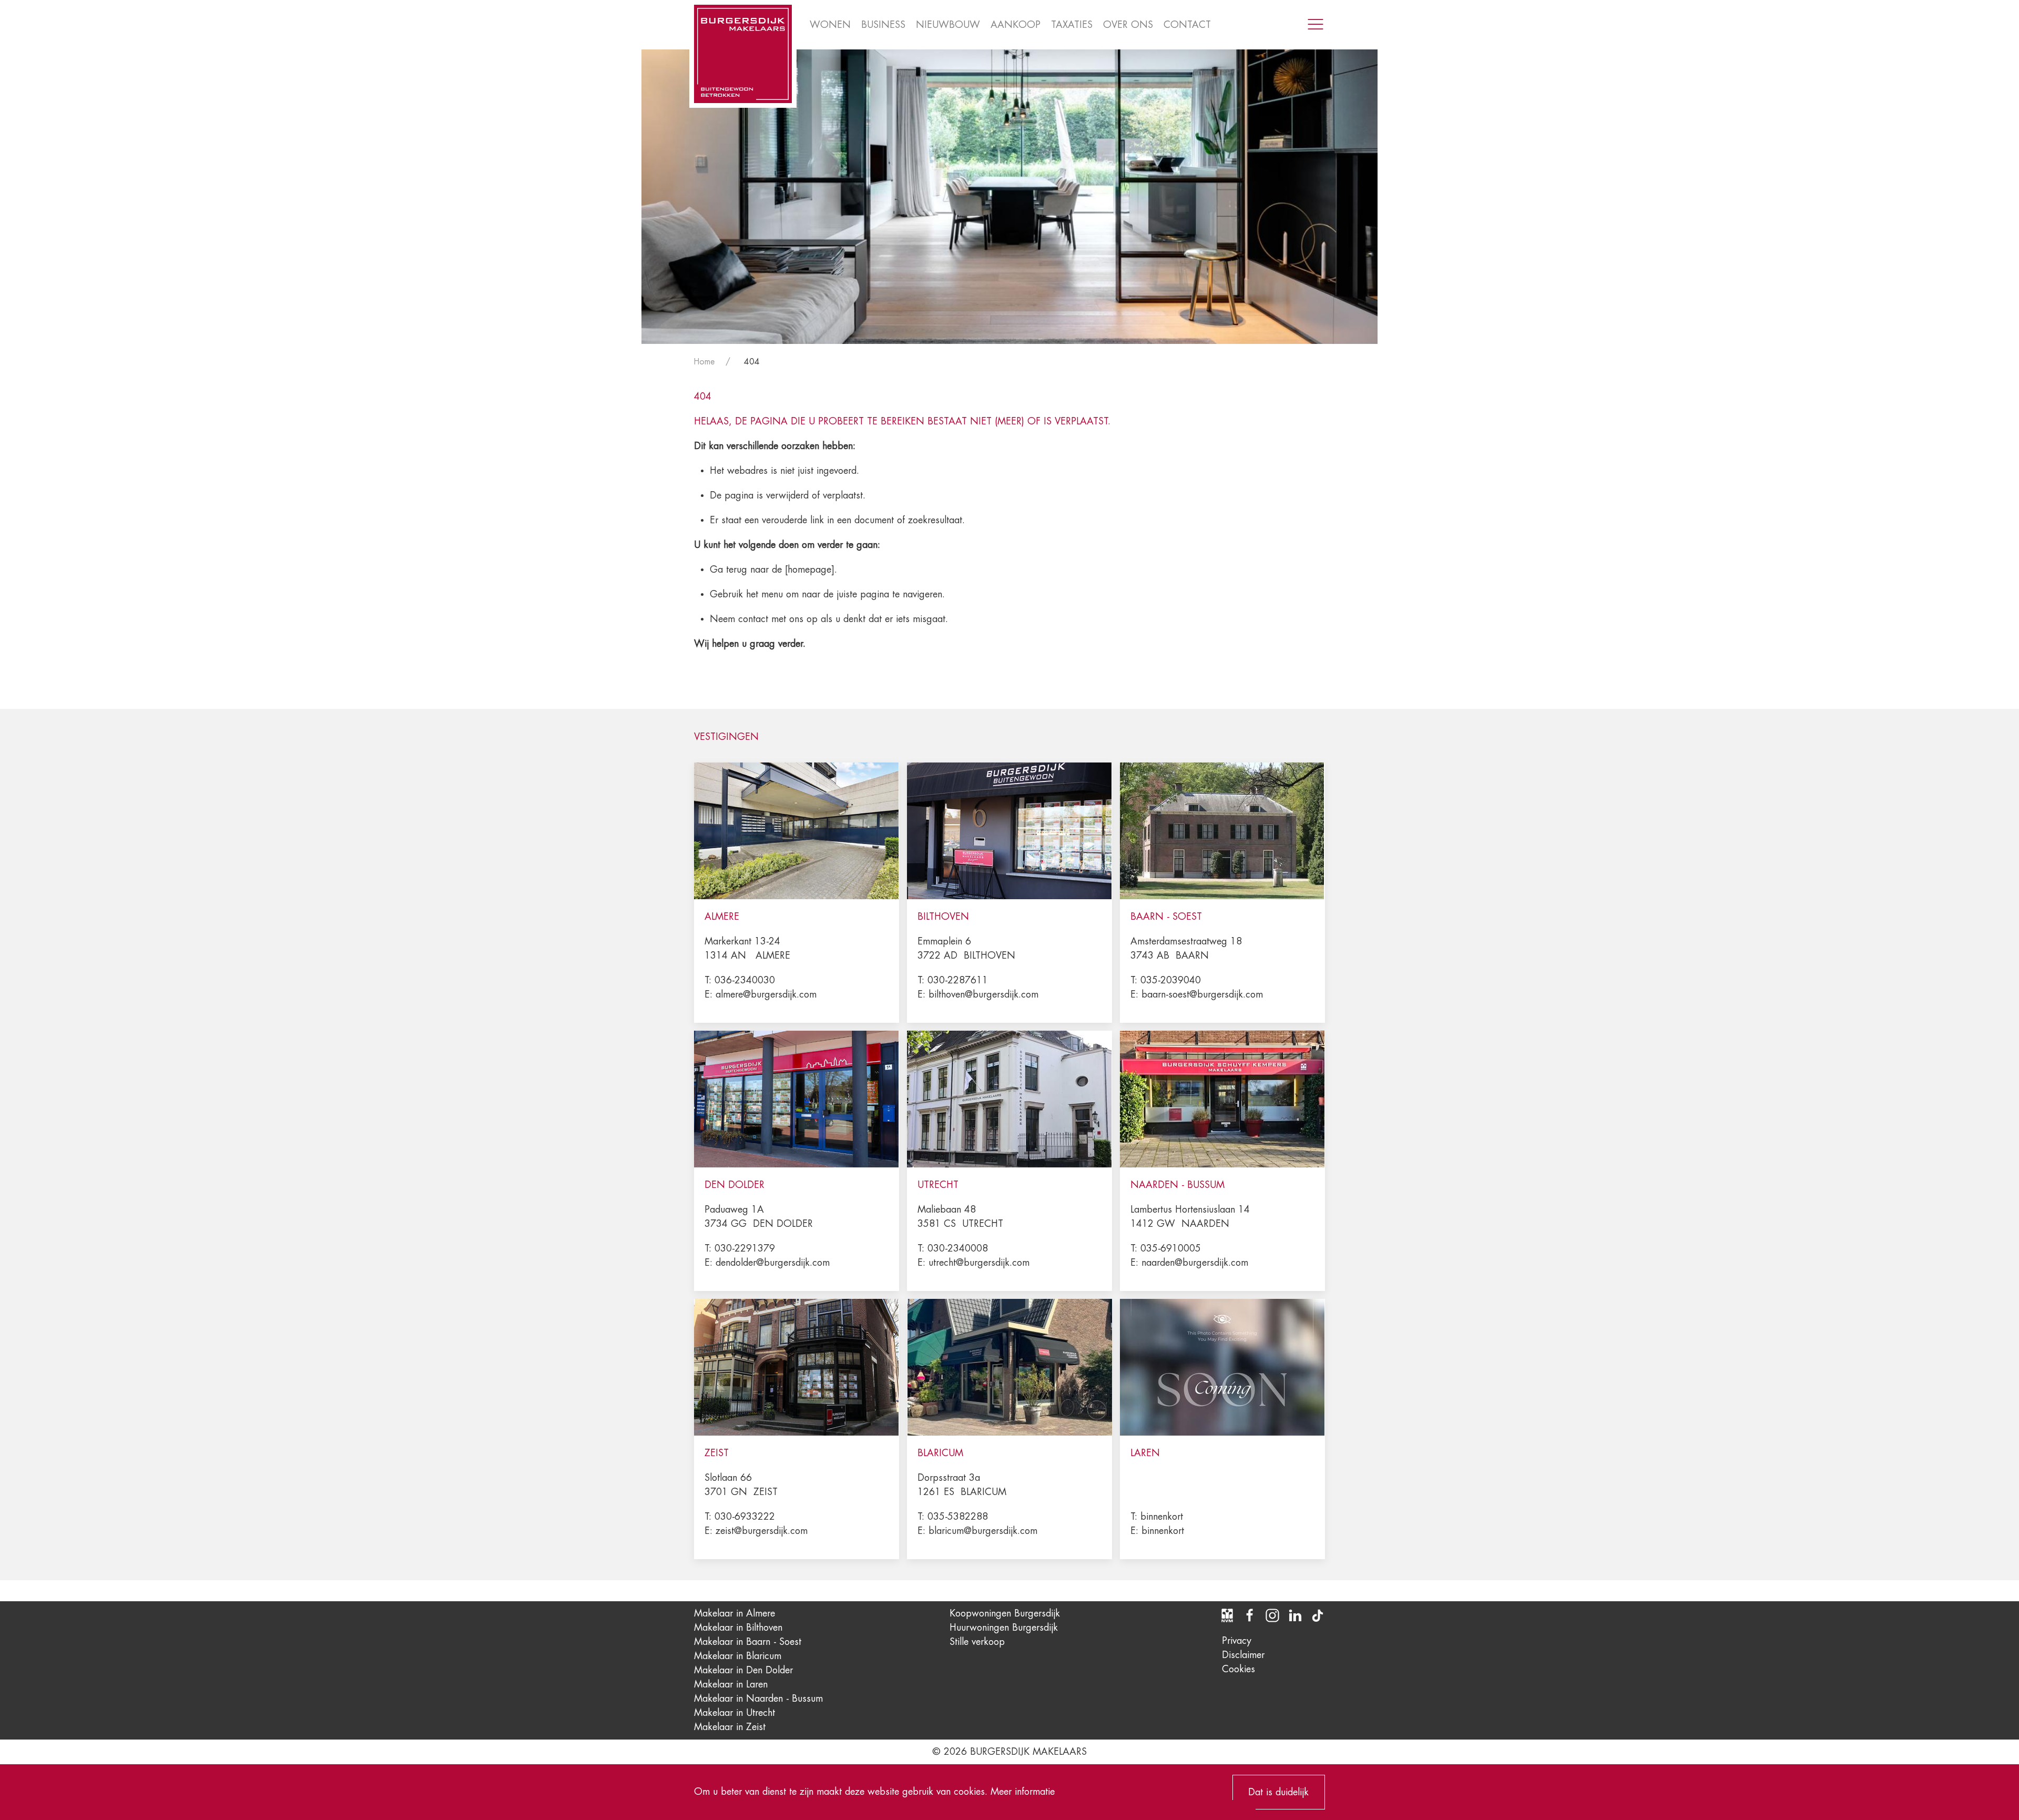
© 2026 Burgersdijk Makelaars (1009, 1752)
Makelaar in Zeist (730, 1727)
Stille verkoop (977, 1642)
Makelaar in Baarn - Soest (748, 1642)
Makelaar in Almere (735, 1613)
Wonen (830, 25)
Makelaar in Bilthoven (738, 1628)
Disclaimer (1243, 1655)
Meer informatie (1023, 1792)
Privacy (1237, 1641)
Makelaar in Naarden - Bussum (758, 1699)
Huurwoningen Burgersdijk (1004, 1628)
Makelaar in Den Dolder (743, 1670)
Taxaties (1072, 25)
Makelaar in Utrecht (735, 1713)
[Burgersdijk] (743, 54)
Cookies (1238, 1669)
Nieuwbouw (948, 25)
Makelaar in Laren (731, 1684)
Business (883, 25)
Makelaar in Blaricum (738, 1656)
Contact (1187, 25)
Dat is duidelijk (1278, 1792)
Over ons (1128, 25)
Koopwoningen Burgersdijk (1005, 1613)
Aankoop (1016, 25)
